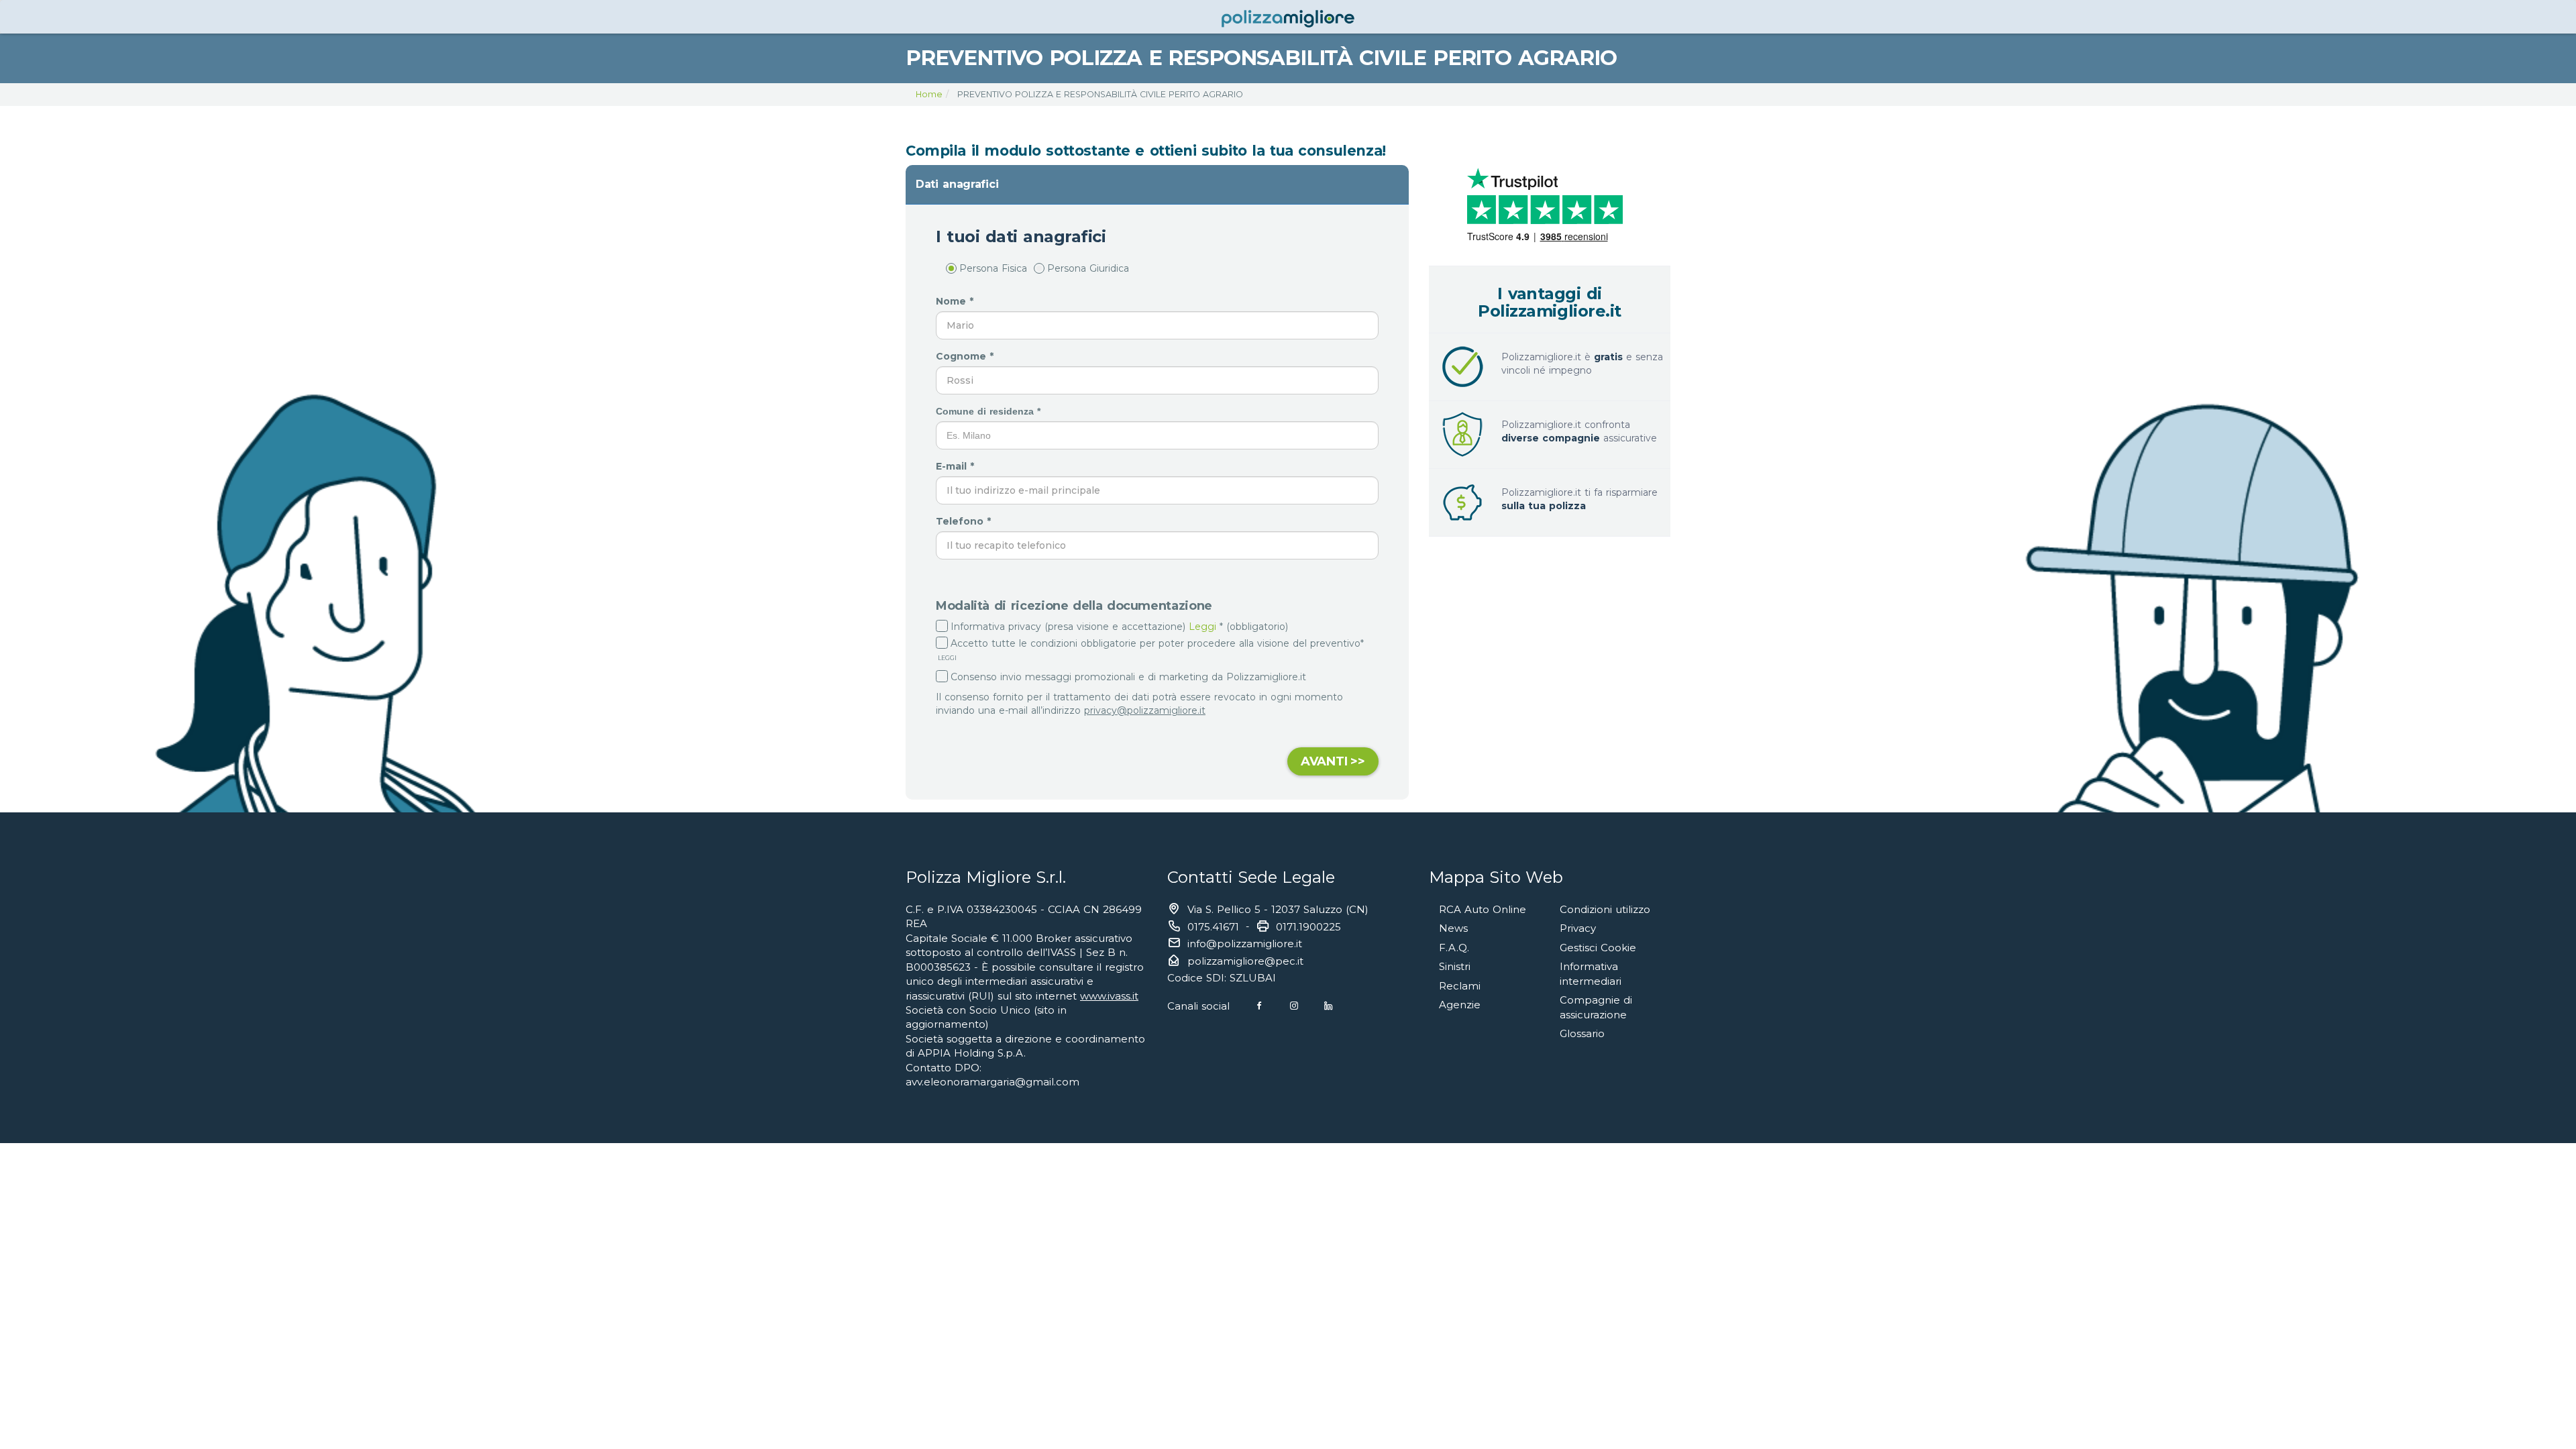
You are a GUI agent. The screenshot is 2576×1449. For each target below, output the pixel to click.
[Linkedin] (1328, 1006)
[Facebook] (1259, 1006)
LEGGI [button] (946, 658)
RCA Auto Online (1483, 909)
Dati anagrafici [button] (957, 184)
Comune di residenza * (990, 411)
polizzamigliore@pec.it (1245, 961)
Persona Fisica (993, 268)
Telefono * (965, 521)
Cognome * (966, 356)
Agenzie (1460, 1005)
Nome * (956, 301)
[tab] (1157, 184)
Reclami (1460, 986)
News (1453, 928)
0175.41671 (1213, 927)
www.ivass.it (1109, 996)
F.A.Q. (1454, 948)
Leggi (1202, 627)
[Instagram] (1294, 1006)
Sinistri (1455, 966)
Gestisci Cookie (1598, 948)
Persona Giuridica (1088, 268)
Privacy (1578, 928)
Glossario (1582, 1033)
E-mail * (957, 466)
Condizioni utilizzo (1605, 909)
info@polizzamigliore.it (1245, 944)
